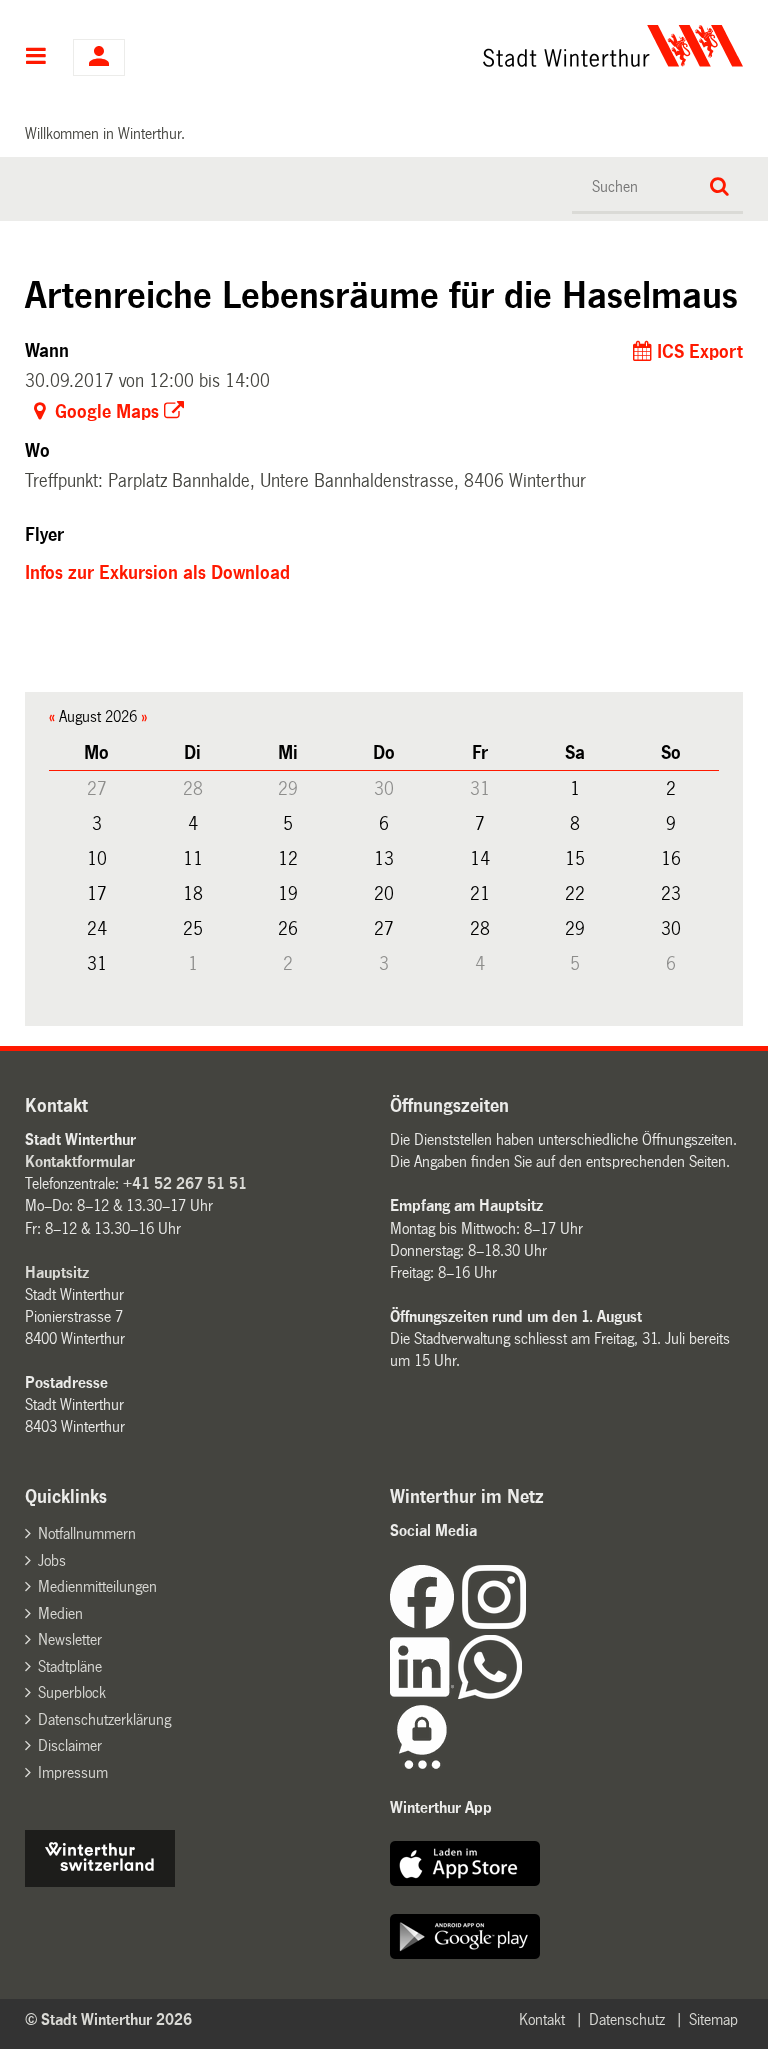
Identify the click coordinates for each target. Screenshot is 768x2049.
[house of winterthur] (100, 1881)
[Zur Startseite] (483, 46)
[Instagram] (494, 1623)
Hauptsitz (57, 1272)
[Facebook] (426, 1623)
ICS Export (700, 352)
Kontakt (542, 2019)
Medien (60, 1613)
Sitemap (713, 2019)
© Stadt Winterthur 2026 (108, 2019)
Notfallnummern (87, 1533)
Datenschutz (627, 2019)
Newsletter (70, 1639)
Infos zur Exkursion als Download (157, 573)
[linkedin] (424, 1693)
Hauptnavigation (36, 58)
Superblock (72, 1692)
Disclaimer (70, 1745)
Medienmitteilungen (97, 1586)
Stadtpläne (70, 1666)
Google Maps (107, 412)
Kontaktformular (80, 1161)
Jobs (52, 1560)
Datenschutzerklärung (104, 1719)
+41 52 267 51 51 (185, 1183)
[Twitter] (528, 1623)
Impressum (73, 1772)
